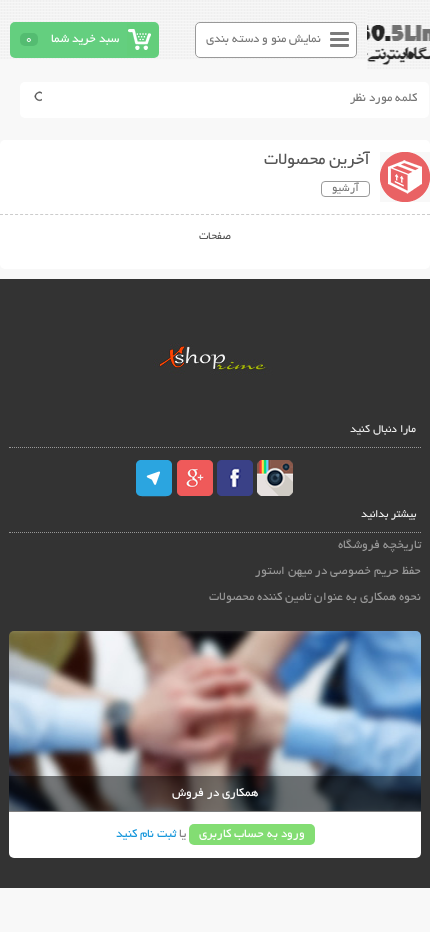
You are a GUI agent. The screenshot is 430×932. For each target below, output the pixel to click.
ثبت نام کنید (146, 834)
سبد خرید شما (85, 39)
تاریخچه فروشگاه (379, 545)
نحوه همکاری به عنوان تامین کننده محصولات (315, 597)
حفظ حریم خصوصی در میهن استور (338, 571)
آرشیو (345, 189)
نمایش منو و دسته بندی (263, 39)
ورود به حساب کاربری (252, 834)
